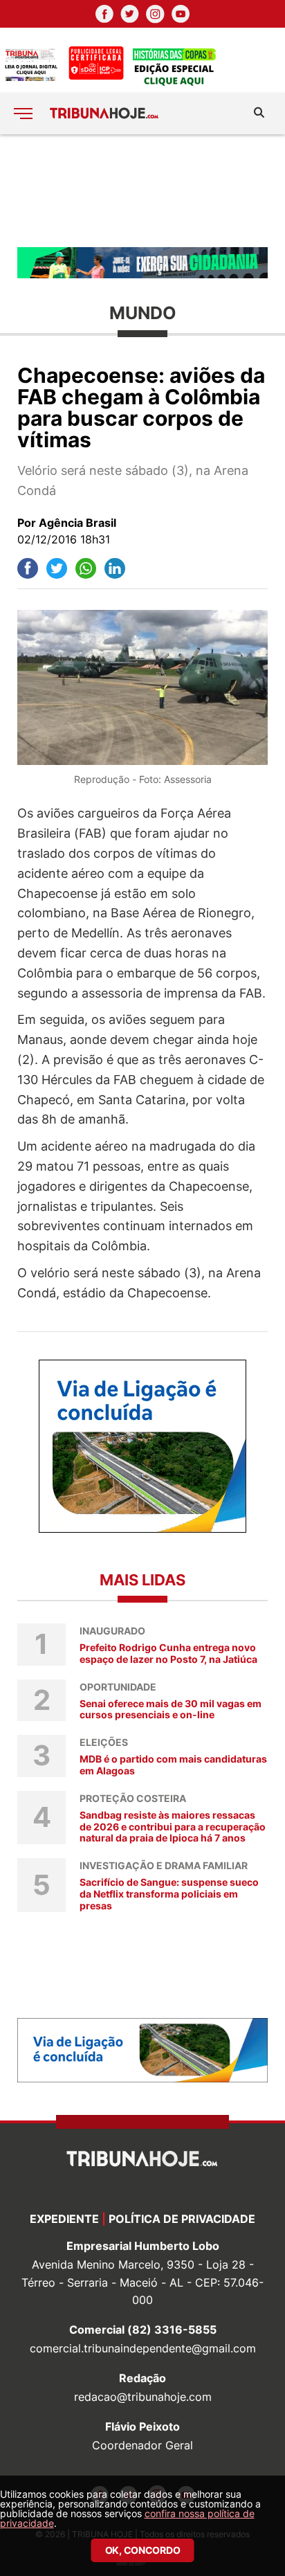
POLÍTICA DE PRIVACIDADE (182, 2219)
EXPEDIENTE (64, 2219)
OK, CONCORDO (143, 2550)
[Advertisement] (142, 190)
